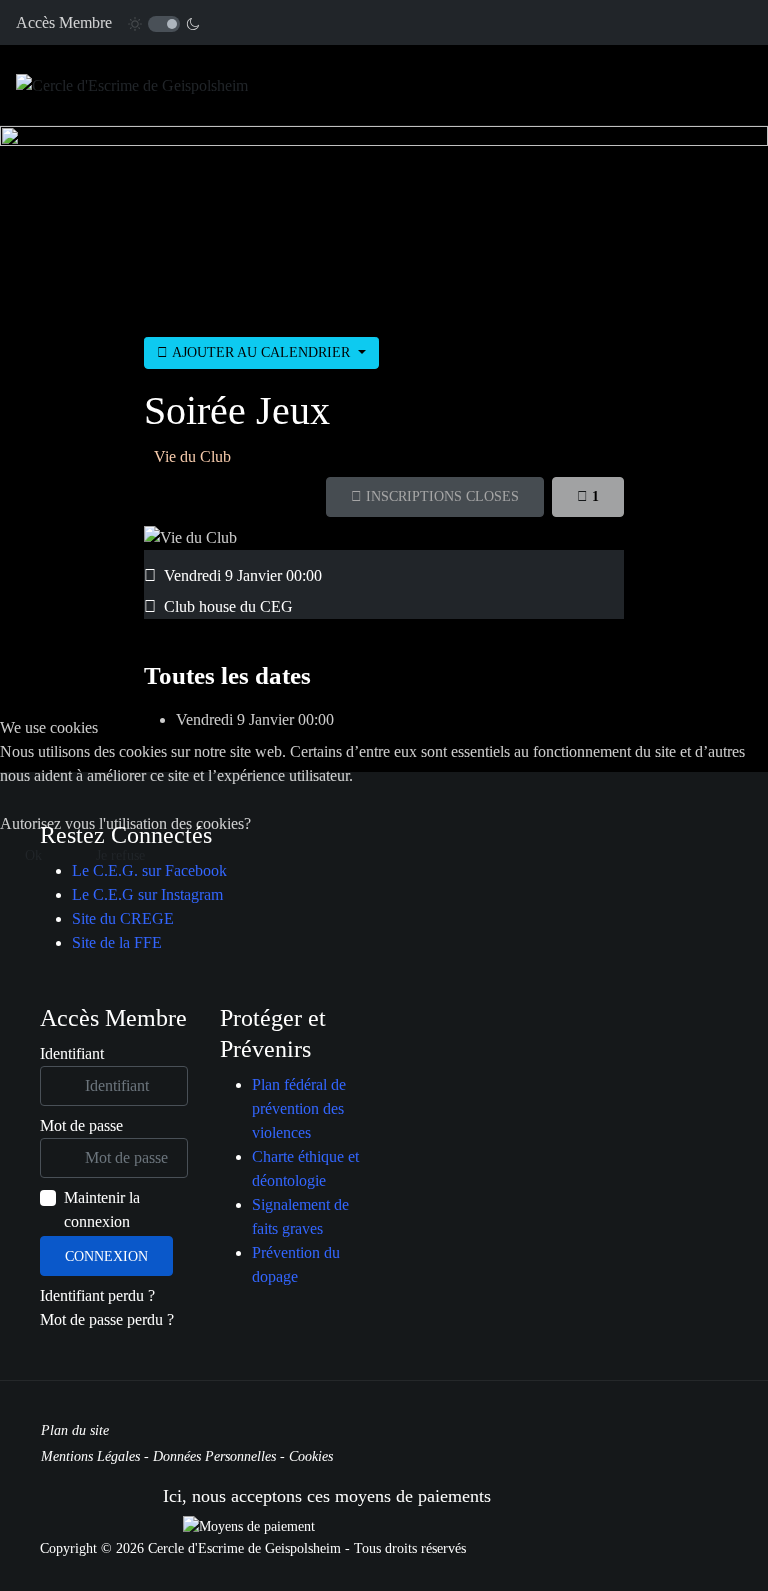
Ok (33, 855)
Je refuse (120, 855)
